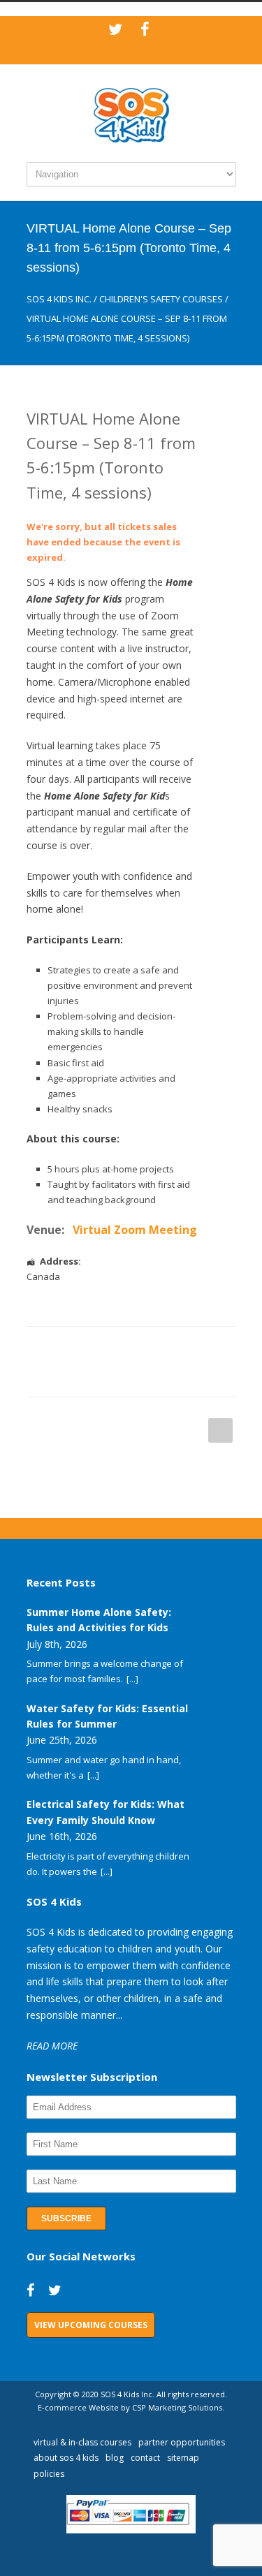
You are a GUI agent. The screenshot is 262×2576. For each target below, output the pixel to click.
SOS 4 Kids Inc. (59, 299)
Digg (173, 1348)
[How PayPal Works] (131, 2530)
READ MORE (52, 2046)
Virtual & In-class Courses (82, 2442)
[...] (132, 1679)
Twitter (89, 1348)
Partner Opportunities (182, 2442)
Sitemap (183, 2458)
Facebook (61, 1348)
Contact (145, 2458)
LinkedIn (117, 1348)
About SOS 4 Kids (66, 2458)
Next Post (220, 1430)
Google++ (61, 1376)
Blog (115, 2458)
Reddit (145, 1348)
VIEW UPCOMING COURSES (91, 2325)
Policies (49, 2474)
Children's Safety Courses (161, 299)
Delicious (201, 1348)
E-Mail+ (89, 1376)
